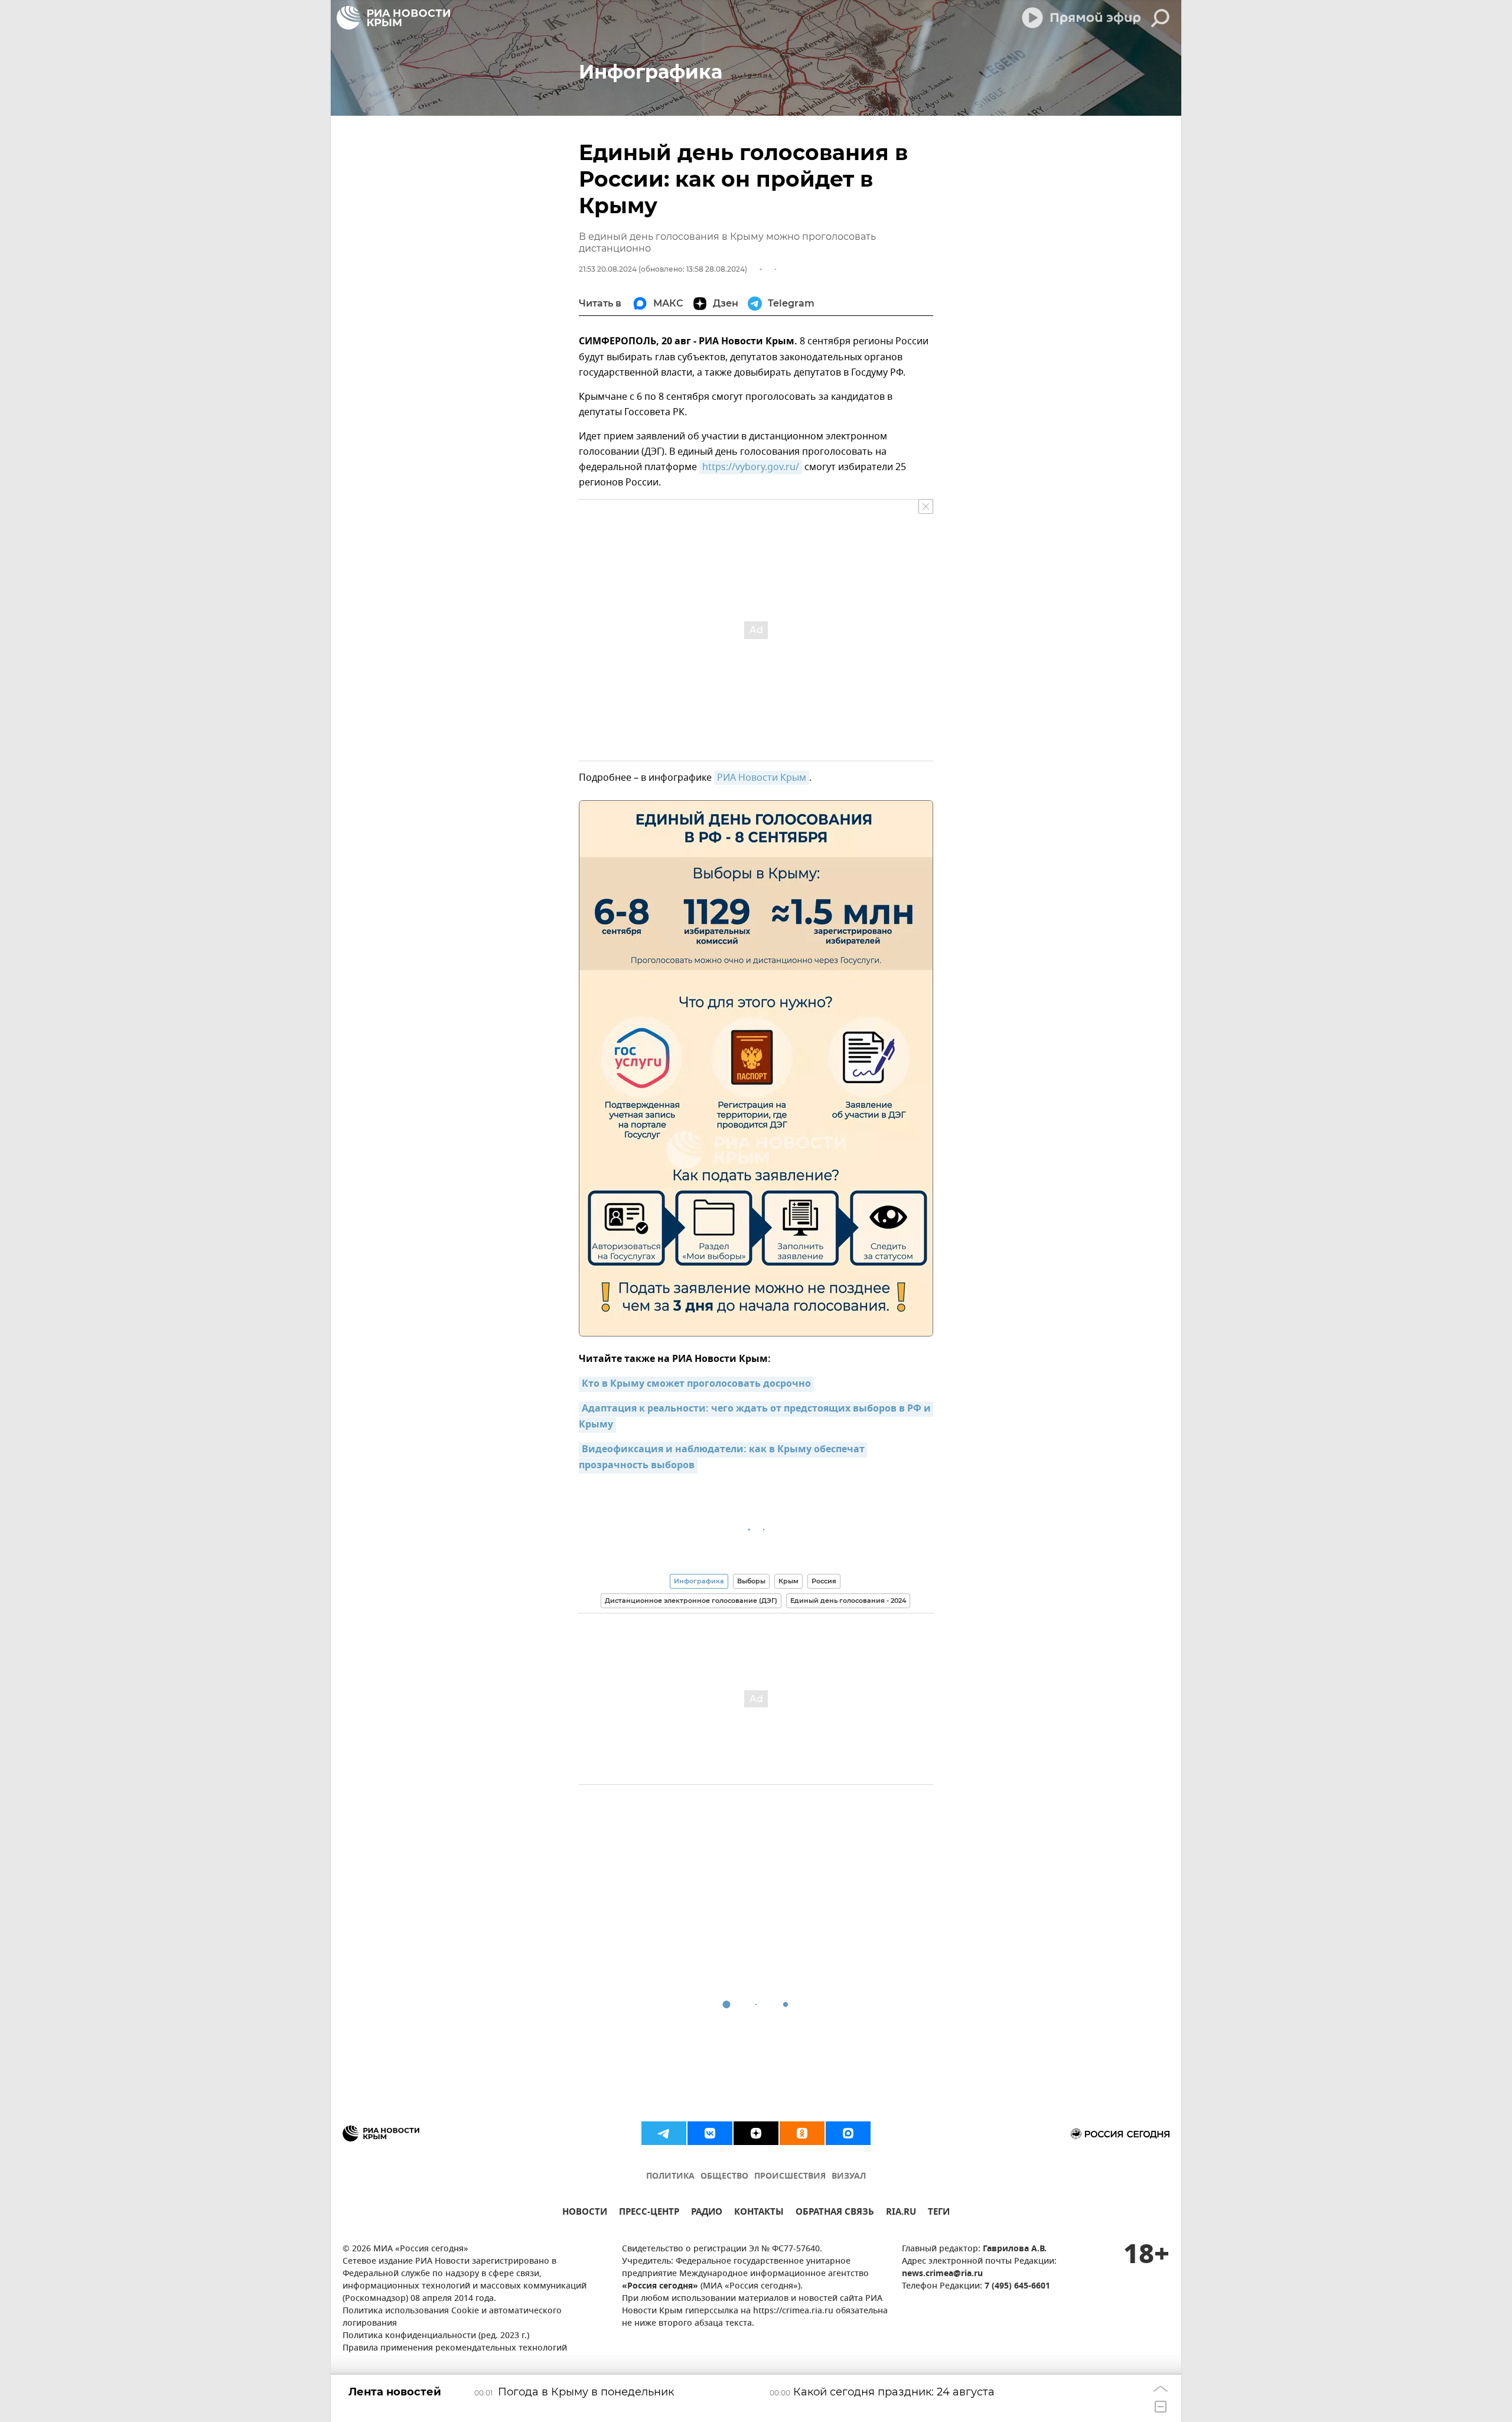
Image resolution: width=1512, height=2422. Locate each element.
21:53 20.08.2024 (608, 269)
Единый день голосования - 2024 (848, 1600)
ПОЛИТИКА (670, 2177)
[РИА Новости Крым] (393, 18)
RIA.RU (901, 2213)
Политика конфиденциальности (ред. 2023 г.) (436, 2336)
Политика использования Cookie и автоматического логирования (452, 2317)
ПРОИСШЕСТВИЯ (790, 2177)
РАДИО (707, 2213)
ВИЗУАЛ (849, 2177)
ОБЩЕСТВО (724, 2177)
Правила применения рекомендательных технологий (455, 2348)
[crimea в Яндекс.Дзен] (756, 2133)
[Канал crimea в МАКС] (848, 2133)
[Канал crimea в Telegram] (664, 2133)
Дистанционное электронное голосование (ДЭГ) (691, 1600)
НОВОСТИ (585, 2213)
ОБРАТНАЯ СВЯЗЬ (835, 2213)
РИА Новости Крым (762, 778)
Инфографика (699, 1581)
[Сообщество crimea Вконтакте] (710, 2133)
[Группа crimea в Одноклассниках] (802, 2133)
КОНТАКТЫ (759, 2213)
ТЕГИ (939, 2213)
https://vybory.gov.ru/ (751, 467)
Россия (824, 1581)
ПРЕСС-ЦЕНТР (649, 2213)
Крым (788, 1581)
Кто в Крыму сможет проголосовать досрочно (696, 1384)
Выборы (751, 1581)
